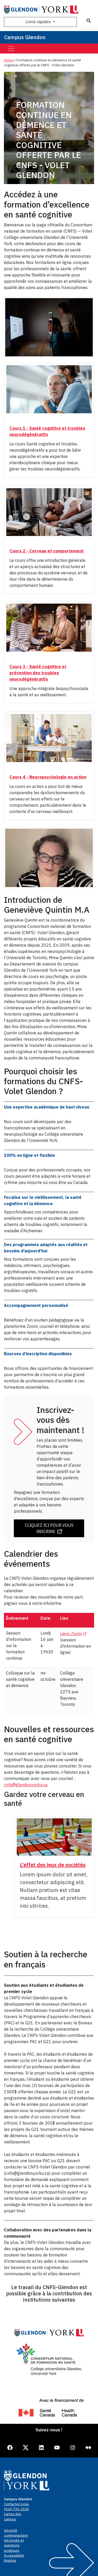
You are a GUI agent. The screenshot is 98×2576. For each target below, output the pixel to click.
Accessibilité (14, 2556)
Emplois (10, 2560)
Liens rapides (39, 22)
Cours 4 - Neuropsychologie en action (48, 777)
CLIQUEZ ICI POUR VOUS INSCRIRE (49, 1528)
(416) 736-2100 (16, 2509)
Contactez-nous (16, 2504)
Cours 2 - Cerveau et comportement (47, 551)
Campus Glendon (25, 37)
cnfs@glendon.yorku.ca (26, 1785)
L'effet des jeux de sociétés (53, 1865)
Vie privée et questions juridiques (14, 2545)
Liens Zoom (74, 1634)
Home (9, 60)
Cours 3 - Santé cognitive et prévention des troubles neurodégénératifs (38, 673)
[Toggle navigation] (11, 49)
